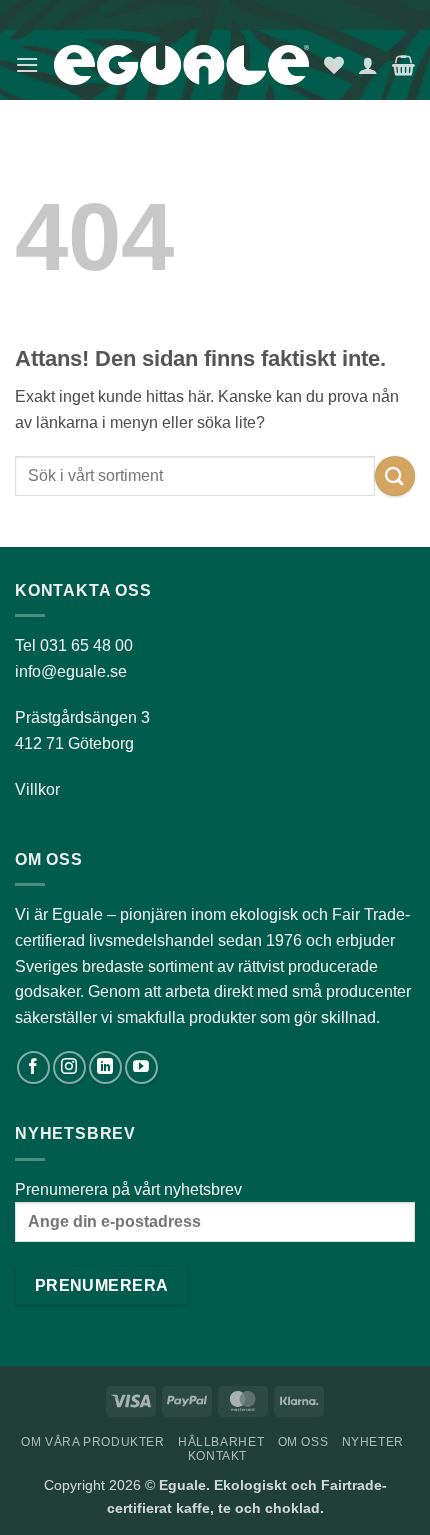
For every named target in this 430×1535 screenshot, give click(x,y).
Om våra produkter (92, 1442)
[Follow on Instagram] (69, 1067)
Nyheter (373, 1442)
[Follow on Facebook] (33, 1067)
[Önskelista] (334, 65)
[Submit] (395, 475)
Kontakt (217, 1456)
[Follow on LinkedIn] (105, 1067)
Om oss (303, 1442)
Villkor (37, 789)
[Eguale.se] (181, 65)
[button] (27, 64)
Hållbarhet (221, 1442)
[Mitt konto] (368, 65)
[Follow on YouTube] (141, 1067)
